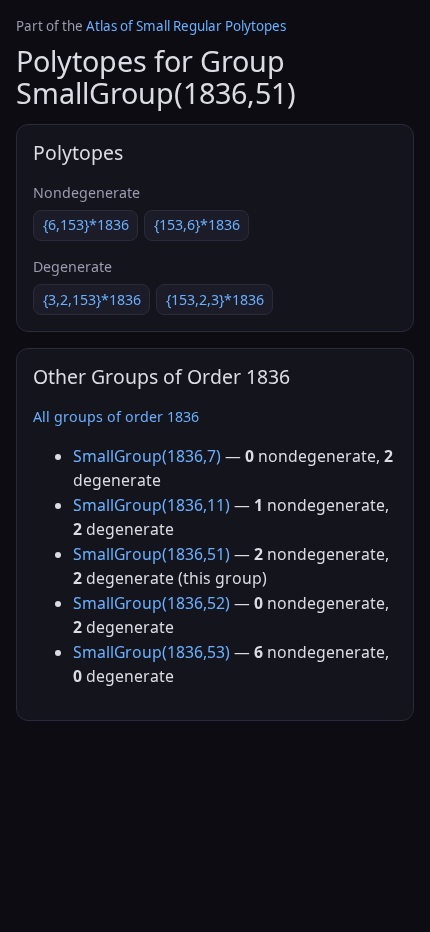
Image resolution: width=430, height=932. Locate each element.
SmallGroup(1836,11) (151, 505)
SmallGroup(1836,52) (151, 603)
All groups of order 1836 (116, 416)
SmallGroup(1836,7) (147, 456)
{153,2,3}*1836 (215, 299)
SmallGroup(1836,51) (151, 554)
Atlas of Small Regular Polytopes (186, 26)
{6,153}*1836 (86, 224)
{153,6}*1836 (197, 224)
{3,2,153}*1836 (92, 299)
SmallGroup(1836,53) (151, 652)
